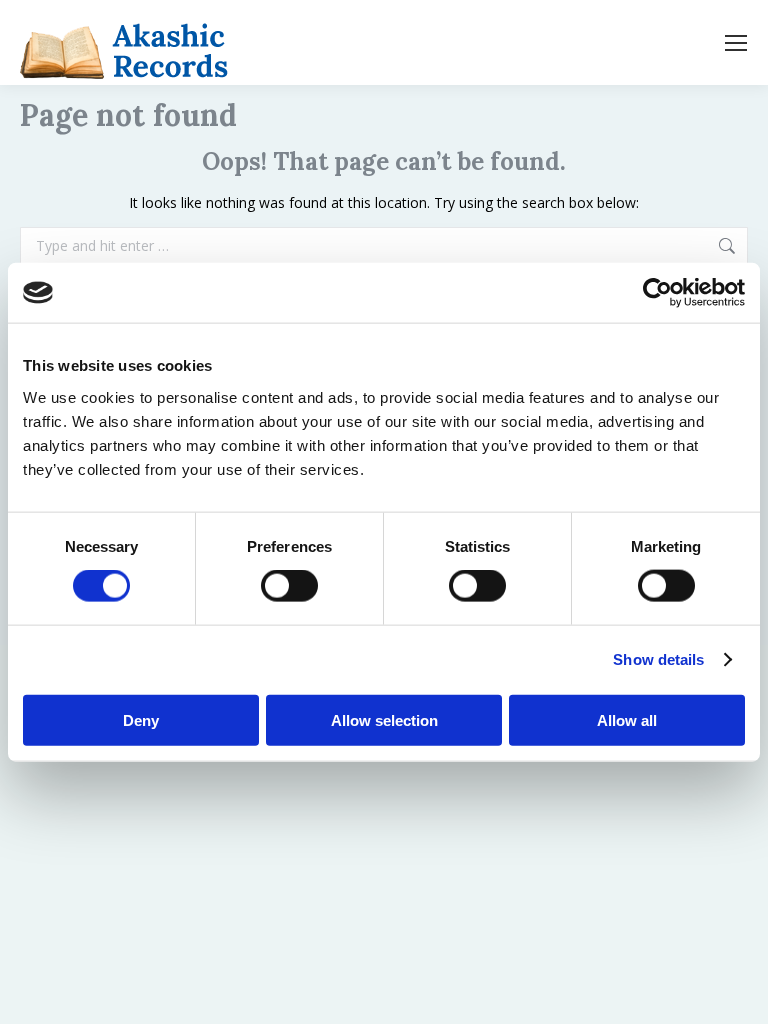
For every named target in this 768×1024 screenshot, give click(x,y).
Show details (658, 659)
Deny (141, 719)
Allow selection (384, 719)
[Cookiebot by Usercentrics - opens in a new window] (657, 293)
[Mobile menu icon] (736, 43)
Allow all (627, 719)
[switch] (289, 586)
